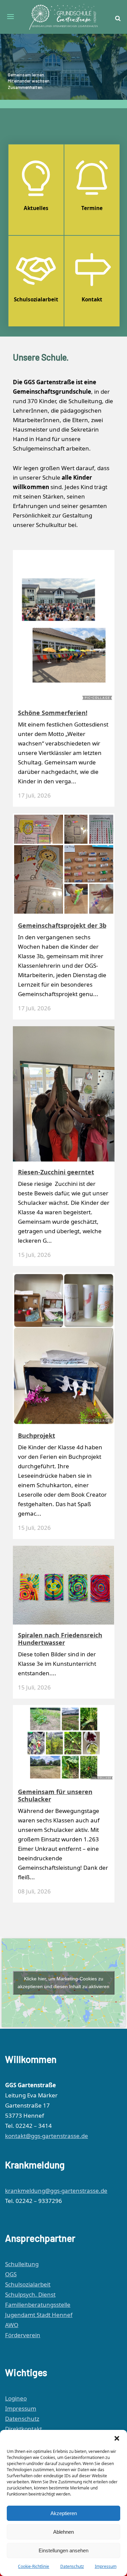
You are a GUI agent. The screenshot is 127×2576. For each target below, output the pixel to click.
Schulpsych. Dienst (30, 2294)
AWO (12, 2325)
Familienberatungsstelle (38, 2305)
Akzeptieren (64, 2513)
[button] (117, 2438)
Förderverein (23, 2335)
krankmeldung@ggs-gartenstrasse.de (56, 2191)
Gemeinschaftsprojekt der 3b (62, 925)
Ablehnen (63, 2532)
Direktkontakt (24, 2429)
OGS (11, 2274)
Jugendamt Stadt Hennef (39, 2315)
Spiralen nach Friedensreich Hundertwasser (60, 1639)
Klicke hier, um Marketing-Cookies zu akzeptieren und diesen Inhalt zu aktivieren (63, 1983)
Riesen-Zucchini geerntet (56, 1172)
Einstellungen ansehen (63, 2550)
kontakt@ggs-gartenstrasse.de (47, 2136)
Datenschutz (72, 2566)
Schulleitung (22, 2264)
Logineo (16, 2398)
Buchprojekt (37, 1435)
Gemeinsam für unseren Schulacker (55, 1795)
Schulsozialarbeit (28, 2284)
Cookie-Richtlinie (34, 2566)
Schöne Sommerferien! (53, 713)
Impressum (106, 2566)
